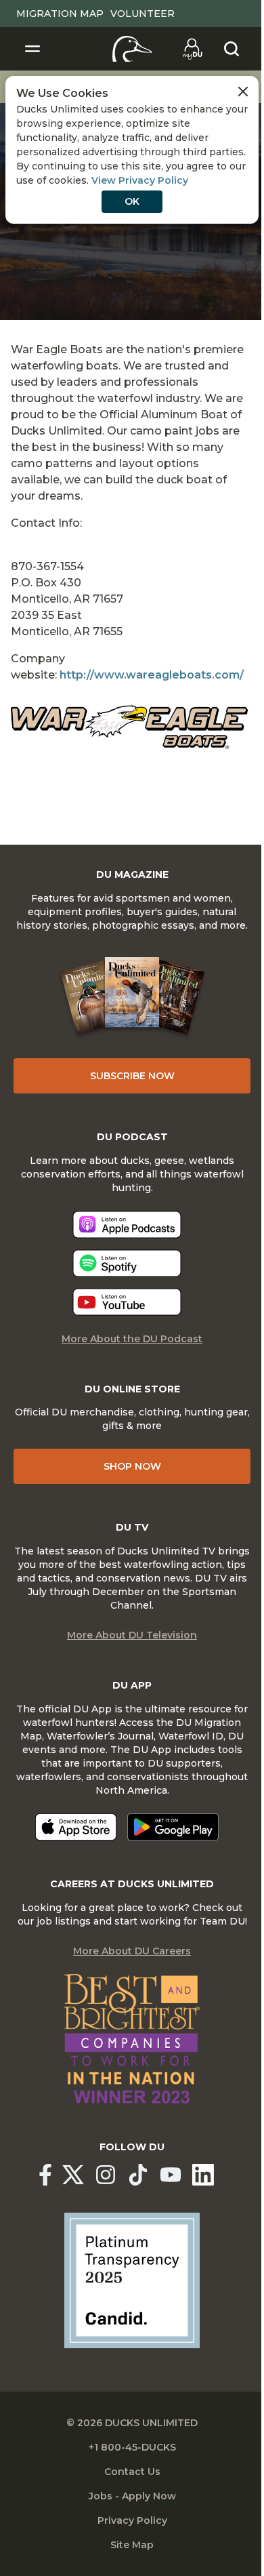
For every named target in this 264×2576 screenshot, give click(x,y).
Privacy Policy (132, 2520)
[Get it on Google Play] (173, 1827)
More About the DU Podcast (132, 1339)
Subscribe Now (132, 1076)
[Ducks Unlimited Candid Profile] (132, 2280)
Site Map (132, 2545)
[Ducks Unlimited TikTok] (138, 2175)
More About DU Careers (132, 1951)
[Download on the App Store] (76, 1827)
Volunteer (142, 14)
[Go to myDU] (192, 49)
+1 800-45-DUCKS (132, 2447)
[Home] (132, 49)
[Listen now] (127, 1225)
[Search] (232, 49)
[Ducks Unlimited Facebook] (45, 2175)
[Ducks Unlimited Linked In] (203, 2175)
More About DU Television (132, 1635)
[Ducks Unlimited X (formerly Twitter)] (73, 2175)
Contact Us (132, 2472)
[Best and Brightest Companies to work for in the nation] (132, 2039)
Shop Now (132, 1466)
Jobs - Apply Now (132, 2496)
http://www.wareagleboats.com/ (152, 675)
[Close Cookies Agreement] (243, 92)
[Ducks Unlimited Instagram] (106, 2175)
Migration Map (60, 14)
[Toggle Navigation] (32, 49)
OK (132, 201)
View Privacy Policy (140, 180)
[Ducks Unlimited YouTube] (171, 2175)
